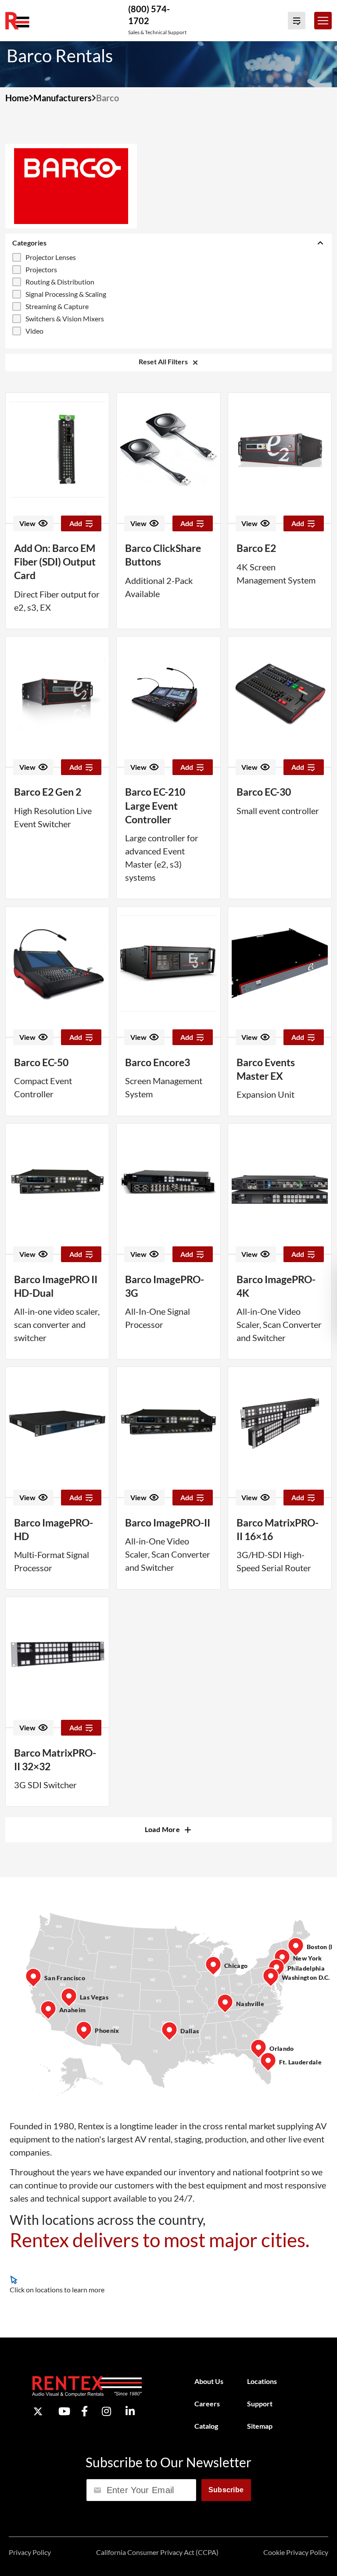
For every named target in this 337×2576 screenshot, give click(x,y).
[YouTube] (64, 2411)
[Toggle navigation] (323, 21)
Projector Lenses (51, 257)
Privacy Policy (30, 2552)
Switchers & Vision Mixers (65, 318)
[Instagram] (106, 2411)
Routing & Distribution (60, 282)
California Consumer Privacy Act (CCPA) (157, 2552)
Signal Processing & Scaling (66, 294)
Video (34, 331)
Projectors (41, 269)
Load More (163, 1829)
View (27, 523)
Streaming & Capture (57, 306)
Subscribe (226, 2489)
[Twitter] (38, 2411)
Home (17, 98)
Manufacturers (63, 98)
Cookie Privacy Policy (296, 2552)
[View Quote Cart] (297, 21)
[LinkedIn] (130, 2411)
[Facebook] (84, 2411)
